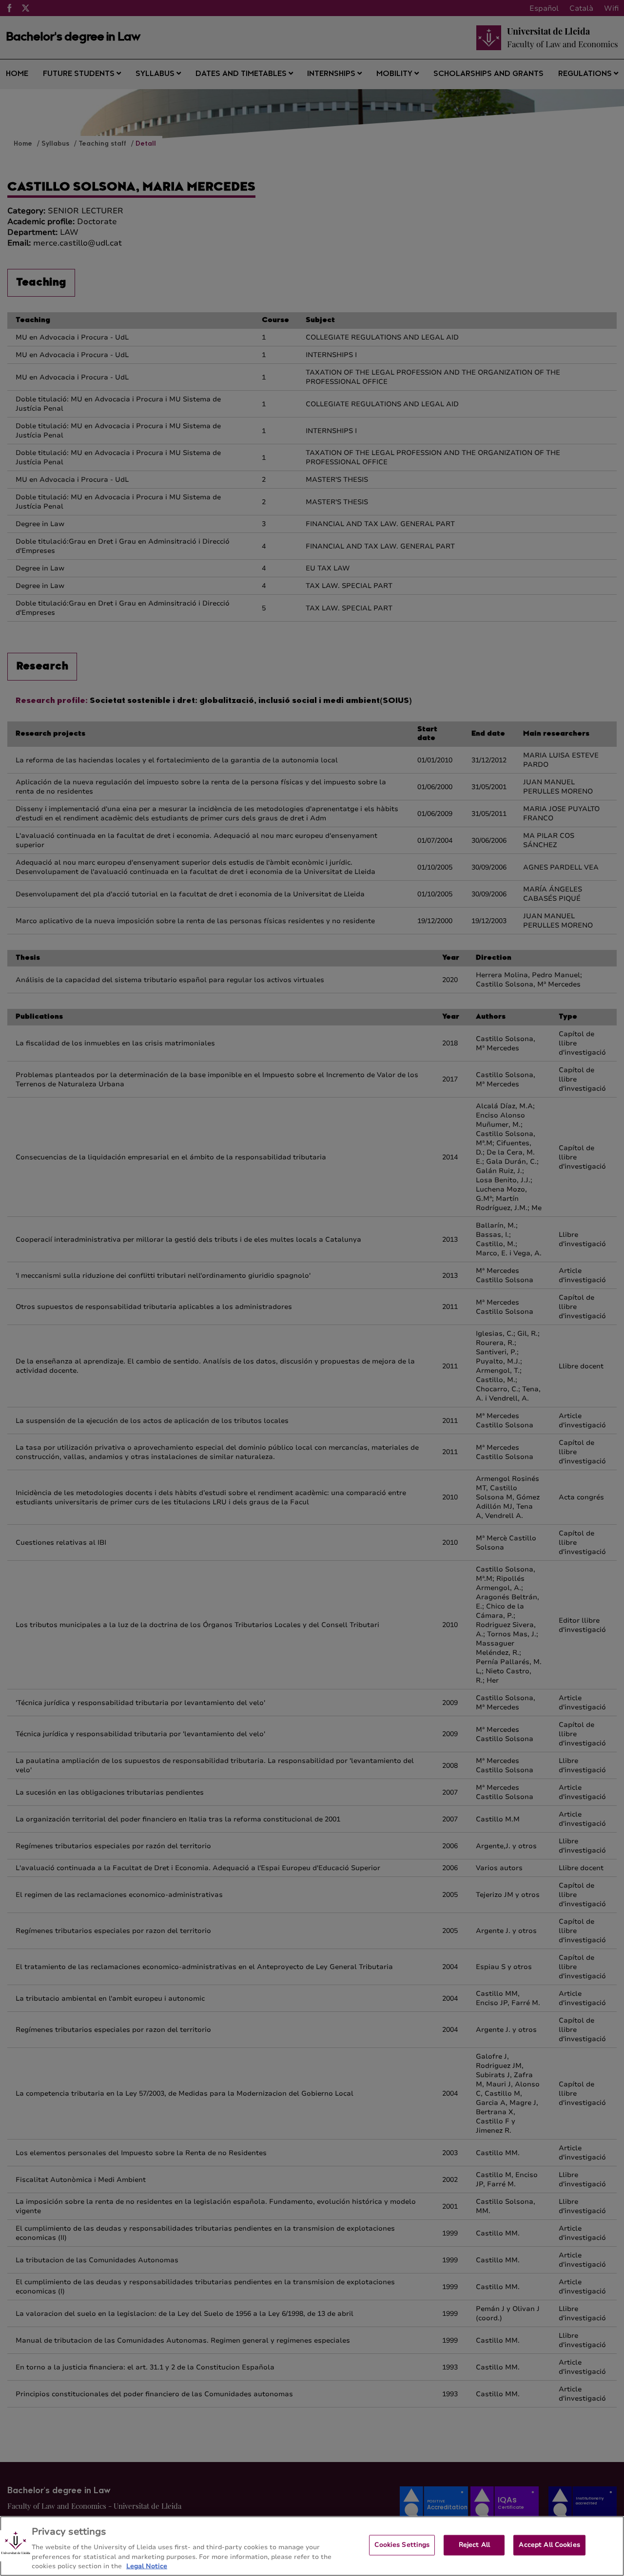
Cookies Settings (402, 2545)
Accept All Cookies (549, 2545)
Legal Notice (147, 2566)
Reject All (474, 2545)
